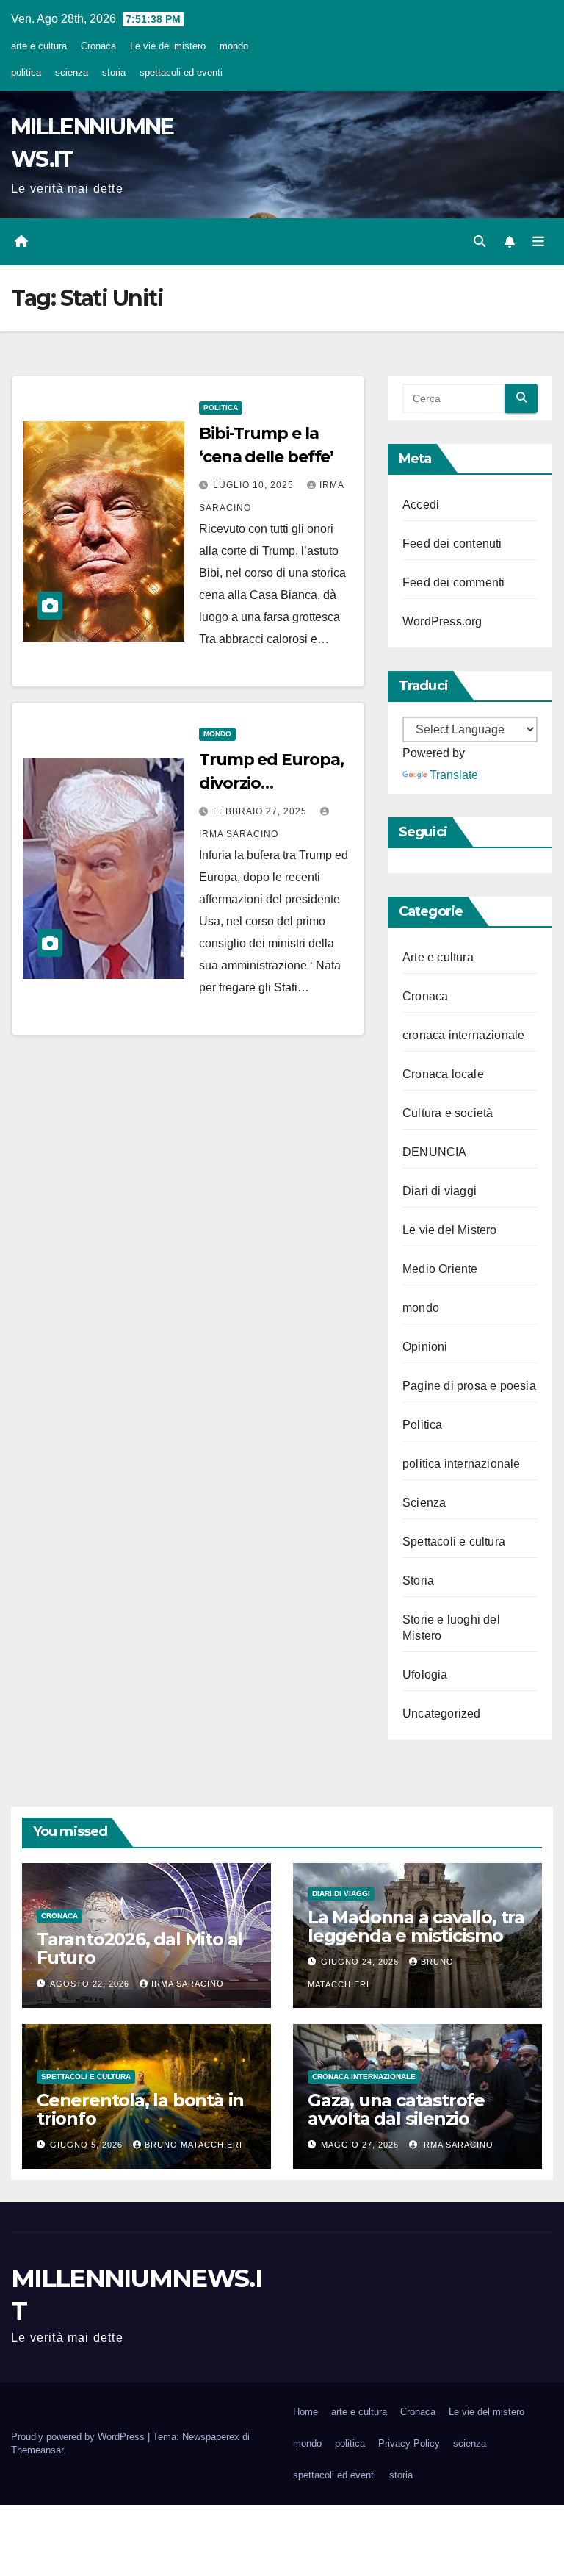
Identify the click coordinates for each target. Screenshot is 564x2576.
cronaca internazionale (463, 1035)
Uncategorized (442, 1714)
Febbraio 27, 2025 (261, 811)
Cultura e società (448, 1113)
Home (305, 2412)
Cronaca (98, 46)
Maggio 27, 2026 (361, 2145)
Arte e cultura (438, 957)
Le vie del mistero (168, 46)
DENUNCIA (435, 1152)
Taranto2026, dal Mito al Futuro (140, 1948)
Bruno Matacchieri (194, 2145)
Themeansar (37, 2450)
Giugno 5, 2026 (88, 2145)
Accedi (421, 505)
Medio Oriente (440, 1269)
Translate (454, 775)
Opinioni (425, 1347)
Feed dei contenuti (452, 543)
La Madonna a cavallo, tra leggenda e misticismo (416, 1926)
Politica (221, 408)
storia (114, 72)
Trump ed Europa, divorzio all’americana (271, 783)
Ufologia (425, 1675)
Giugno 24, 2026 (361, 1962)
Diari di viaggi (440, 1191)
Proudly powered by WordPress (79, 2437)
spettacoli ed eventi (181, 72)
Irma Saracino (188, 1984)
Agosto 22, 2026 (91, 1984)
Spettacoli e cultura (454, 1542)
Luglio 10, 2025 (255, 485)
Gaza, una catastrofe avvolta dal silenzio (396, 2109)
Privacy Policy (409, 2443)
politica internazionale (462, 1464)
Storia (418, 1581)
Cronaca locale (443, 1074)
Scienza (424, 1503)
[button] (480, 241)
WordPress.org (442, 621)
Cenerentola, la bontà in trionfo (140, 2109)
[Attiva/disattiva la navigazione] (538, 242)
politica (26, 72)
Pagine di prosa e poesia (469, 1386)
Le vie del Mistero (450, 1230)
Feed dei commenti (453, 582)
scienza (72, 72)
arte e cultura (39, 46)
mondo (234, 46)
